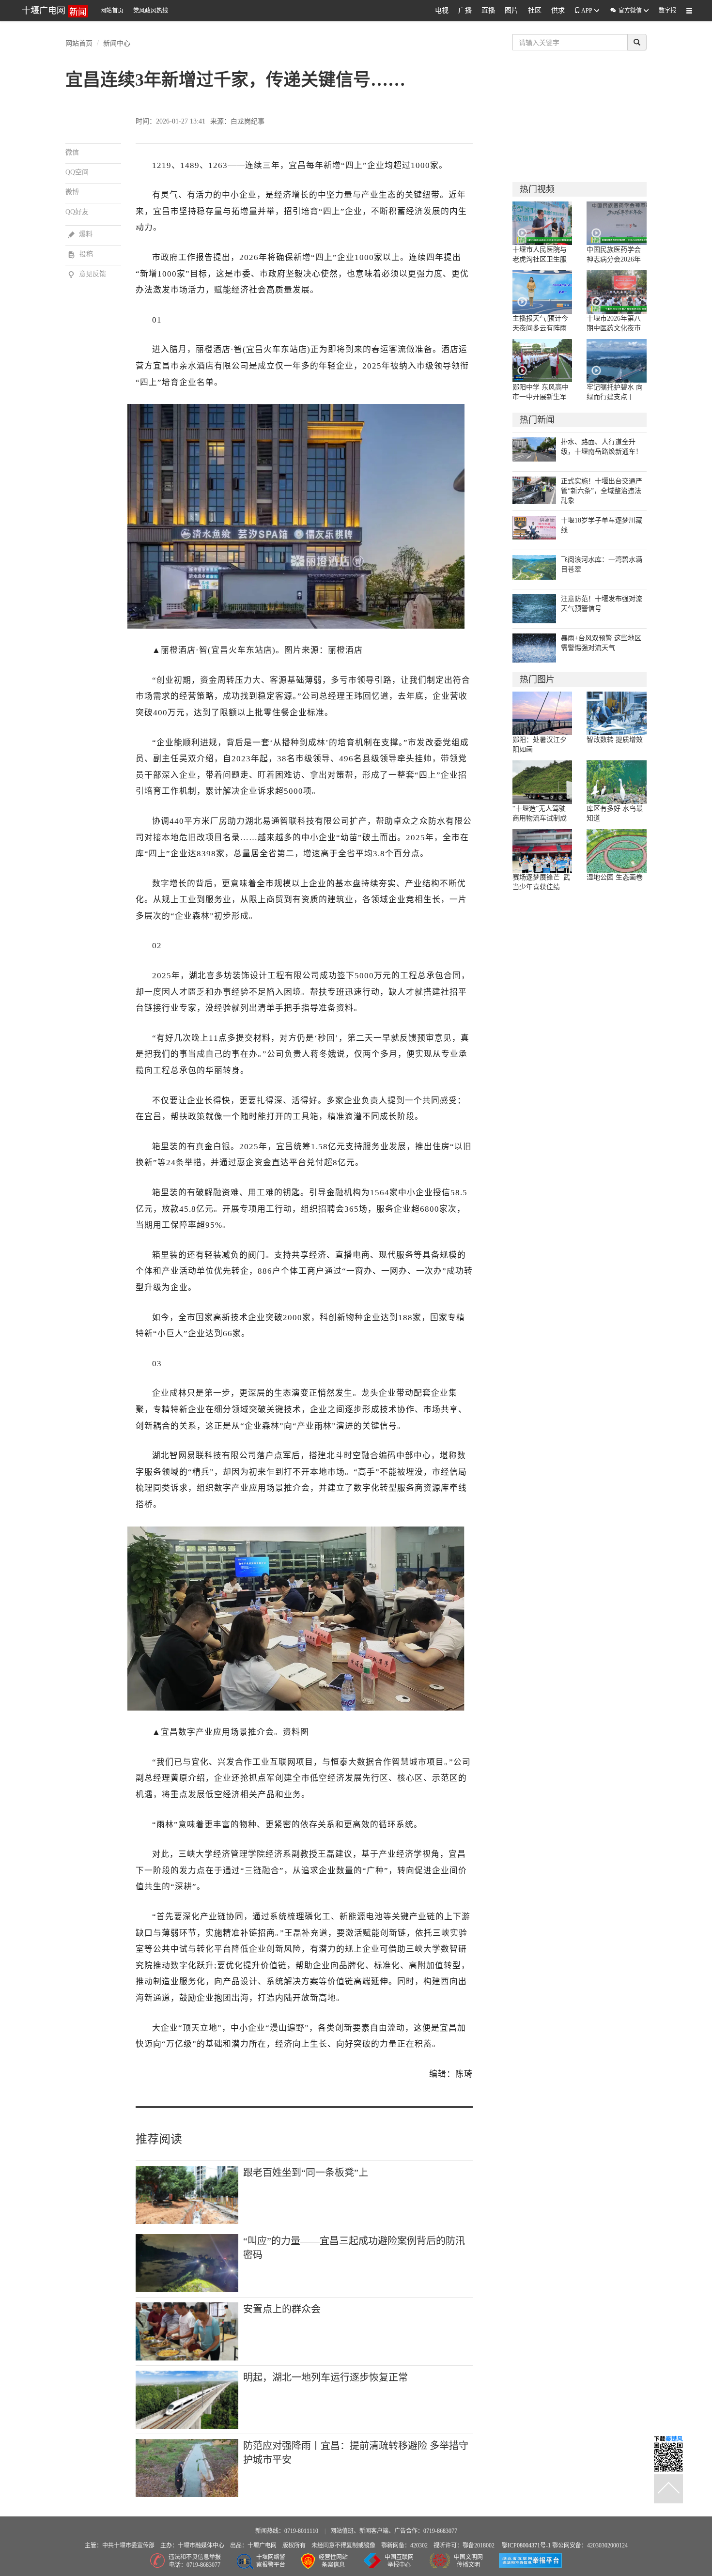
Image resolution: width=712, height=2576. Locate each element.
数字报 (667, 11)
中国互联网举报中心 (399, 2561)
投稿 (80, 254)
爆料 (80, 234)
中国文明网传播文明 (468, 2561)
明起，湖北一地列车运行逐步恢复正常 (325, 2377)
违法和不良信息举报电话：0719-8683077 (195, 2561)
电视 (442, 10)
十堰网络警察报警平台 (271, 2561)
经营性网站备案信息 (333, 2561)
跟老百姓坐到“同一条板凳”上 (306, 2173)
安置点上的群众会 (282, 2309)
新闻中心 (117, 43)
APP (587, 11)
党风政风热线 (151, 11)
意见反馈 (87, 274)
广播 (465, 10)
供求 (558, 10)
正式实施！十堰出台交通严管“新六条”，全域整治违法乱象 (602, 491)
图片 (511, 10)
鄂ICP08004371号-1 (527, 2545)
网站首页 (112, 11)
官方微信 (626, 10)
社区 (535, 10)
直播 (488, 10)
